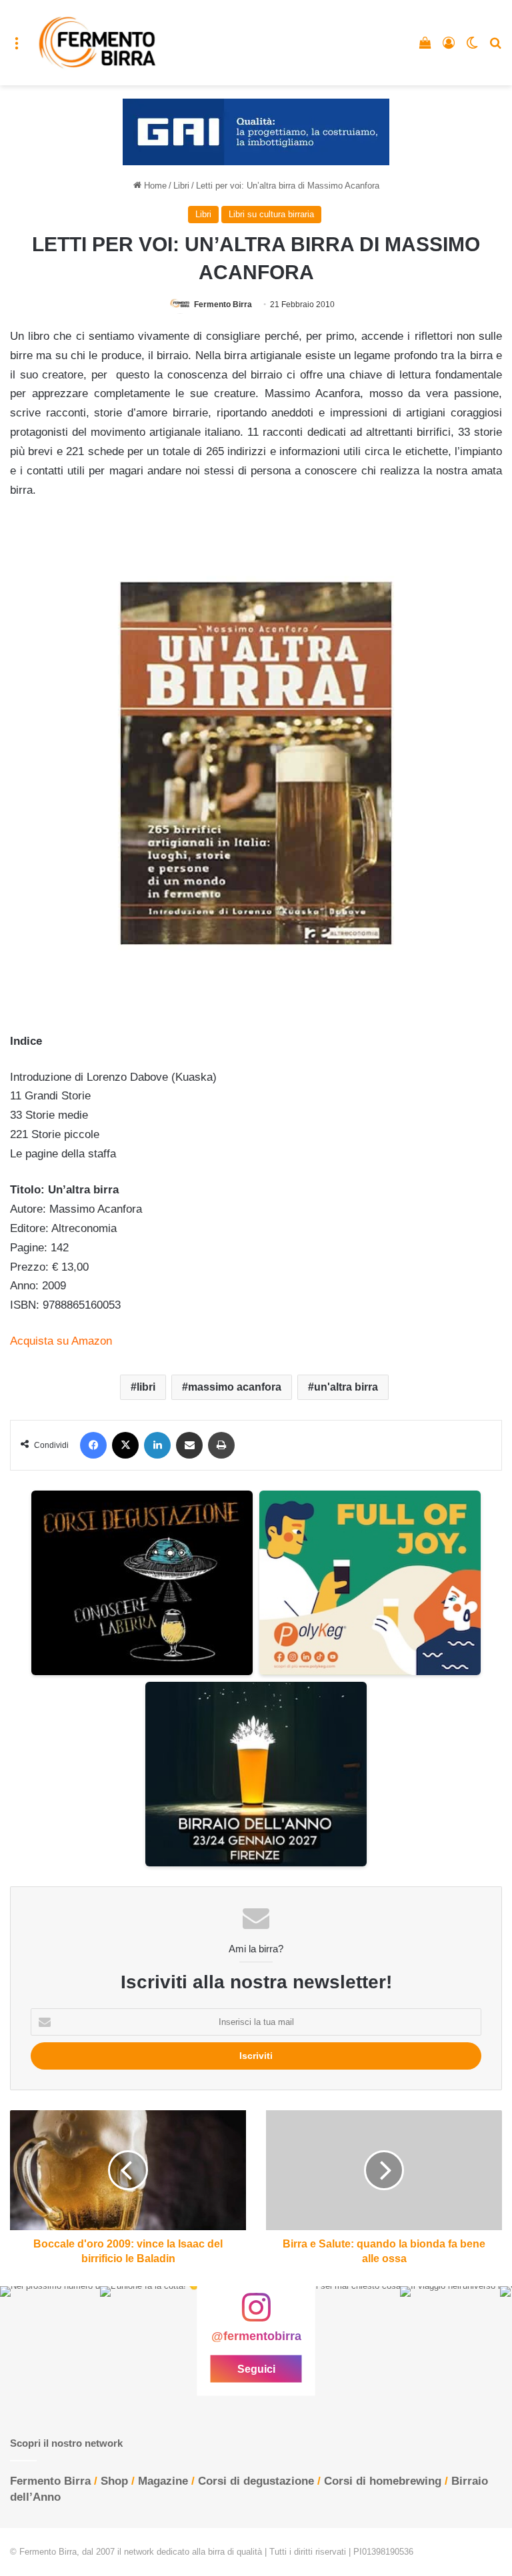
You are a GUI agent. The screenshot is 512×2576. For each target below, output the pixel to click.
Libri (181, 186)
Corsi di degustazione (256, 2481)
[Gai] (256, 132)
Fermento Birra (223, 305)
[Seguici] (256, 2314)
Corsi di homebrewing (383, 2481)
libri (146, 1387)
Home (154, 186)
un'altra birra (346, 1387)
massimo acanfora (235, 1387)
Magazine (163, 2481)
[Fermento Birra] (98, 43)
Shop (114, 2481)
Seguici (256, 2368)
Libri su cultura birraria (271, 214)
